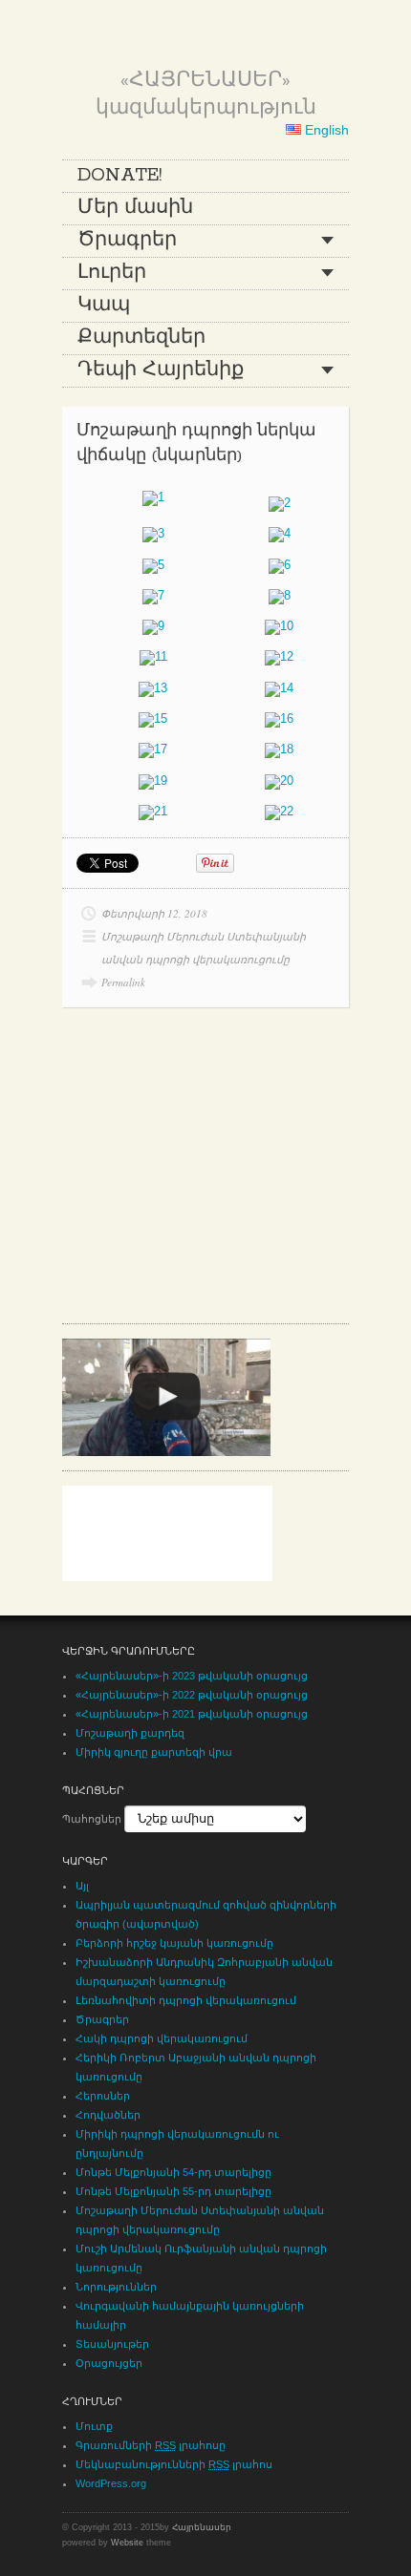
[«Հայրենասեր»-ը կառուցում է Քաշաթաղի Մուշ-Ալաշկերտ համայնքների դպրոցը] (166, 1397)
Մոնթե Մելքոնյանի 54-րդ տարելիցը (173, 2172)
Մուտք (94, 2426)
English (325, 130)
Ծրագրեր (127, 241)
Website (127, 2543)
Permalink (123, 982)
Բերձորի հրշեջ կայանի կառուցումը (174, 1943)
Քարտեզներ (141, 338)
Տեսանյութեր (112, 2344)
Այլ (82, 1886)
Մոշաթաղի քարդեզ (130, 1733)
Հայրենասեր (202, 2527)
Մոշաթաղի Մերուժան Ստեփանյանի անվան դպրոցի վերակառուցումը (204, 948)
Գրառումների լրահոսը (151, 2445)
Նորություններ (116, 2287)
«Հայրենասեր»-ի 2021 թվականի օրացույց (192, 1714)
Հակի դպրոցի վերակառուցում (162, 2038)
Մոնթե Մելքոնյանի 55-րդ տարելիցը (173, 2191)
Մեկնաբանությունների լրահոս (174, 2464)
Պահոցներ (92, 1819)
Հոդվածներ (108, 2115)
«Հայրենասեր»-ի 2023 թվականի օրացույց (192, 1676)
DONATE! (119, 176)
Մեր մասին (135, 208)
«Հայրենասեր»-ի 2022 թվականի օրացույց (192, 1695)
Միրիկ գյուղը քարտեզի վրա (154, 1752)
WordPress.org (111, 2483)
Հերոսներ (103, 2096)
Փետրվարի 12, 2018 (154, 913)
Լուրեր (112, 273)
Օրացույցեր (109, 2363)
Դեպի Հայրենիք (161, 370)
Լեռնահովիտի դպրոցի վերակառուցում (186, 2000)
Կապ (104, 306)
